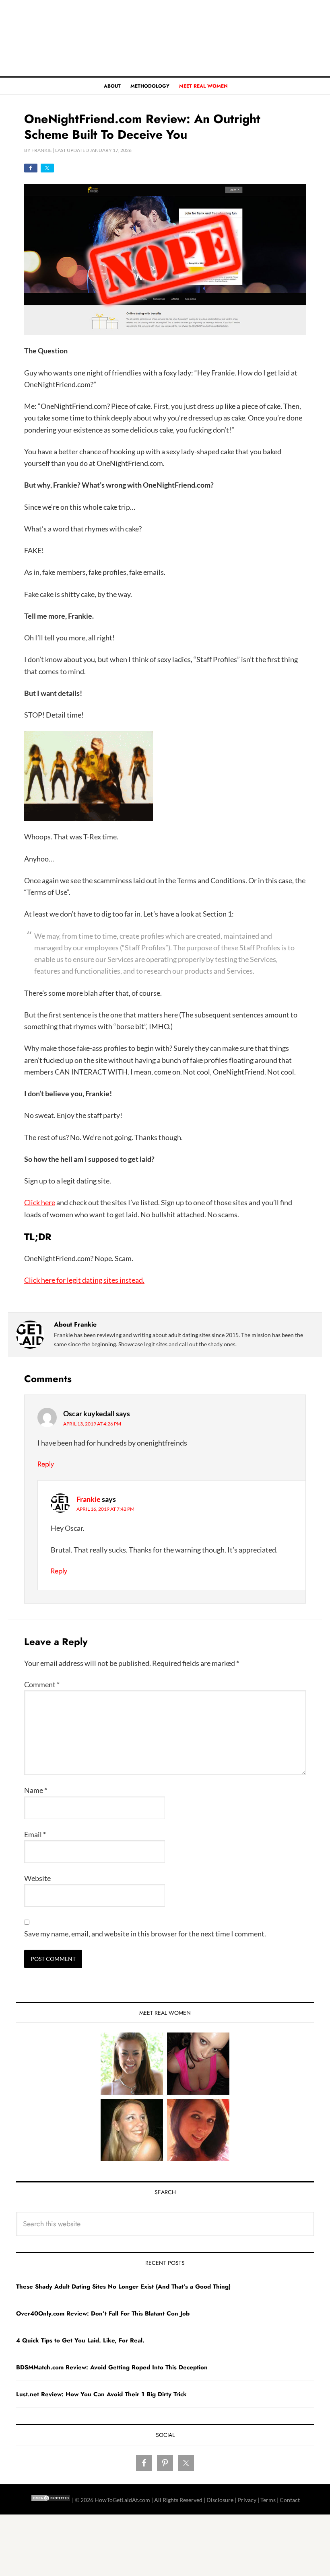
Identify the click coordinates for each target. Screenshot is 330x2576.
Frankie (89, 1499)
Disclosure (220, 2500)
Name (36, 1790)
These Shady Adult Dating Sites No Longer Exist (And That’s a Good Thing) (123, 2287)
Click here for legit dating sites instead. (84, 1280)
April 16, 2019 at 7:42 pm (105, 1509)
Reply (46, 1464)
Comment (42, 1684)
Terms (268, 2500)
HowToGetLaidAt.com (165, 38)
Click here (40, 1202)
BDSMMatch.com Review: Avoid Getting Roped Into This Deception (112, 2367)
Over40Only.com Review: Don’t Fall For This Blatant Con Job (103, 2313)
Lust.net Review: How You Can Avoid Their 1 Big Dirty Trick (101, 2394)
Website (37, 1878)
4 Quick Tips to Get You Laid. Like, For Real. (80, 2340)
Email (35, 1834)
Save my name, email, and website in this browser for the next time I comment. (145, 1934)
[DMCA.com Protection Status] (51, 2500)
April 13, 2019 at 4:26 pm (92, 1424)
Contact (290, 2500)
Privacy (247, 2500)
